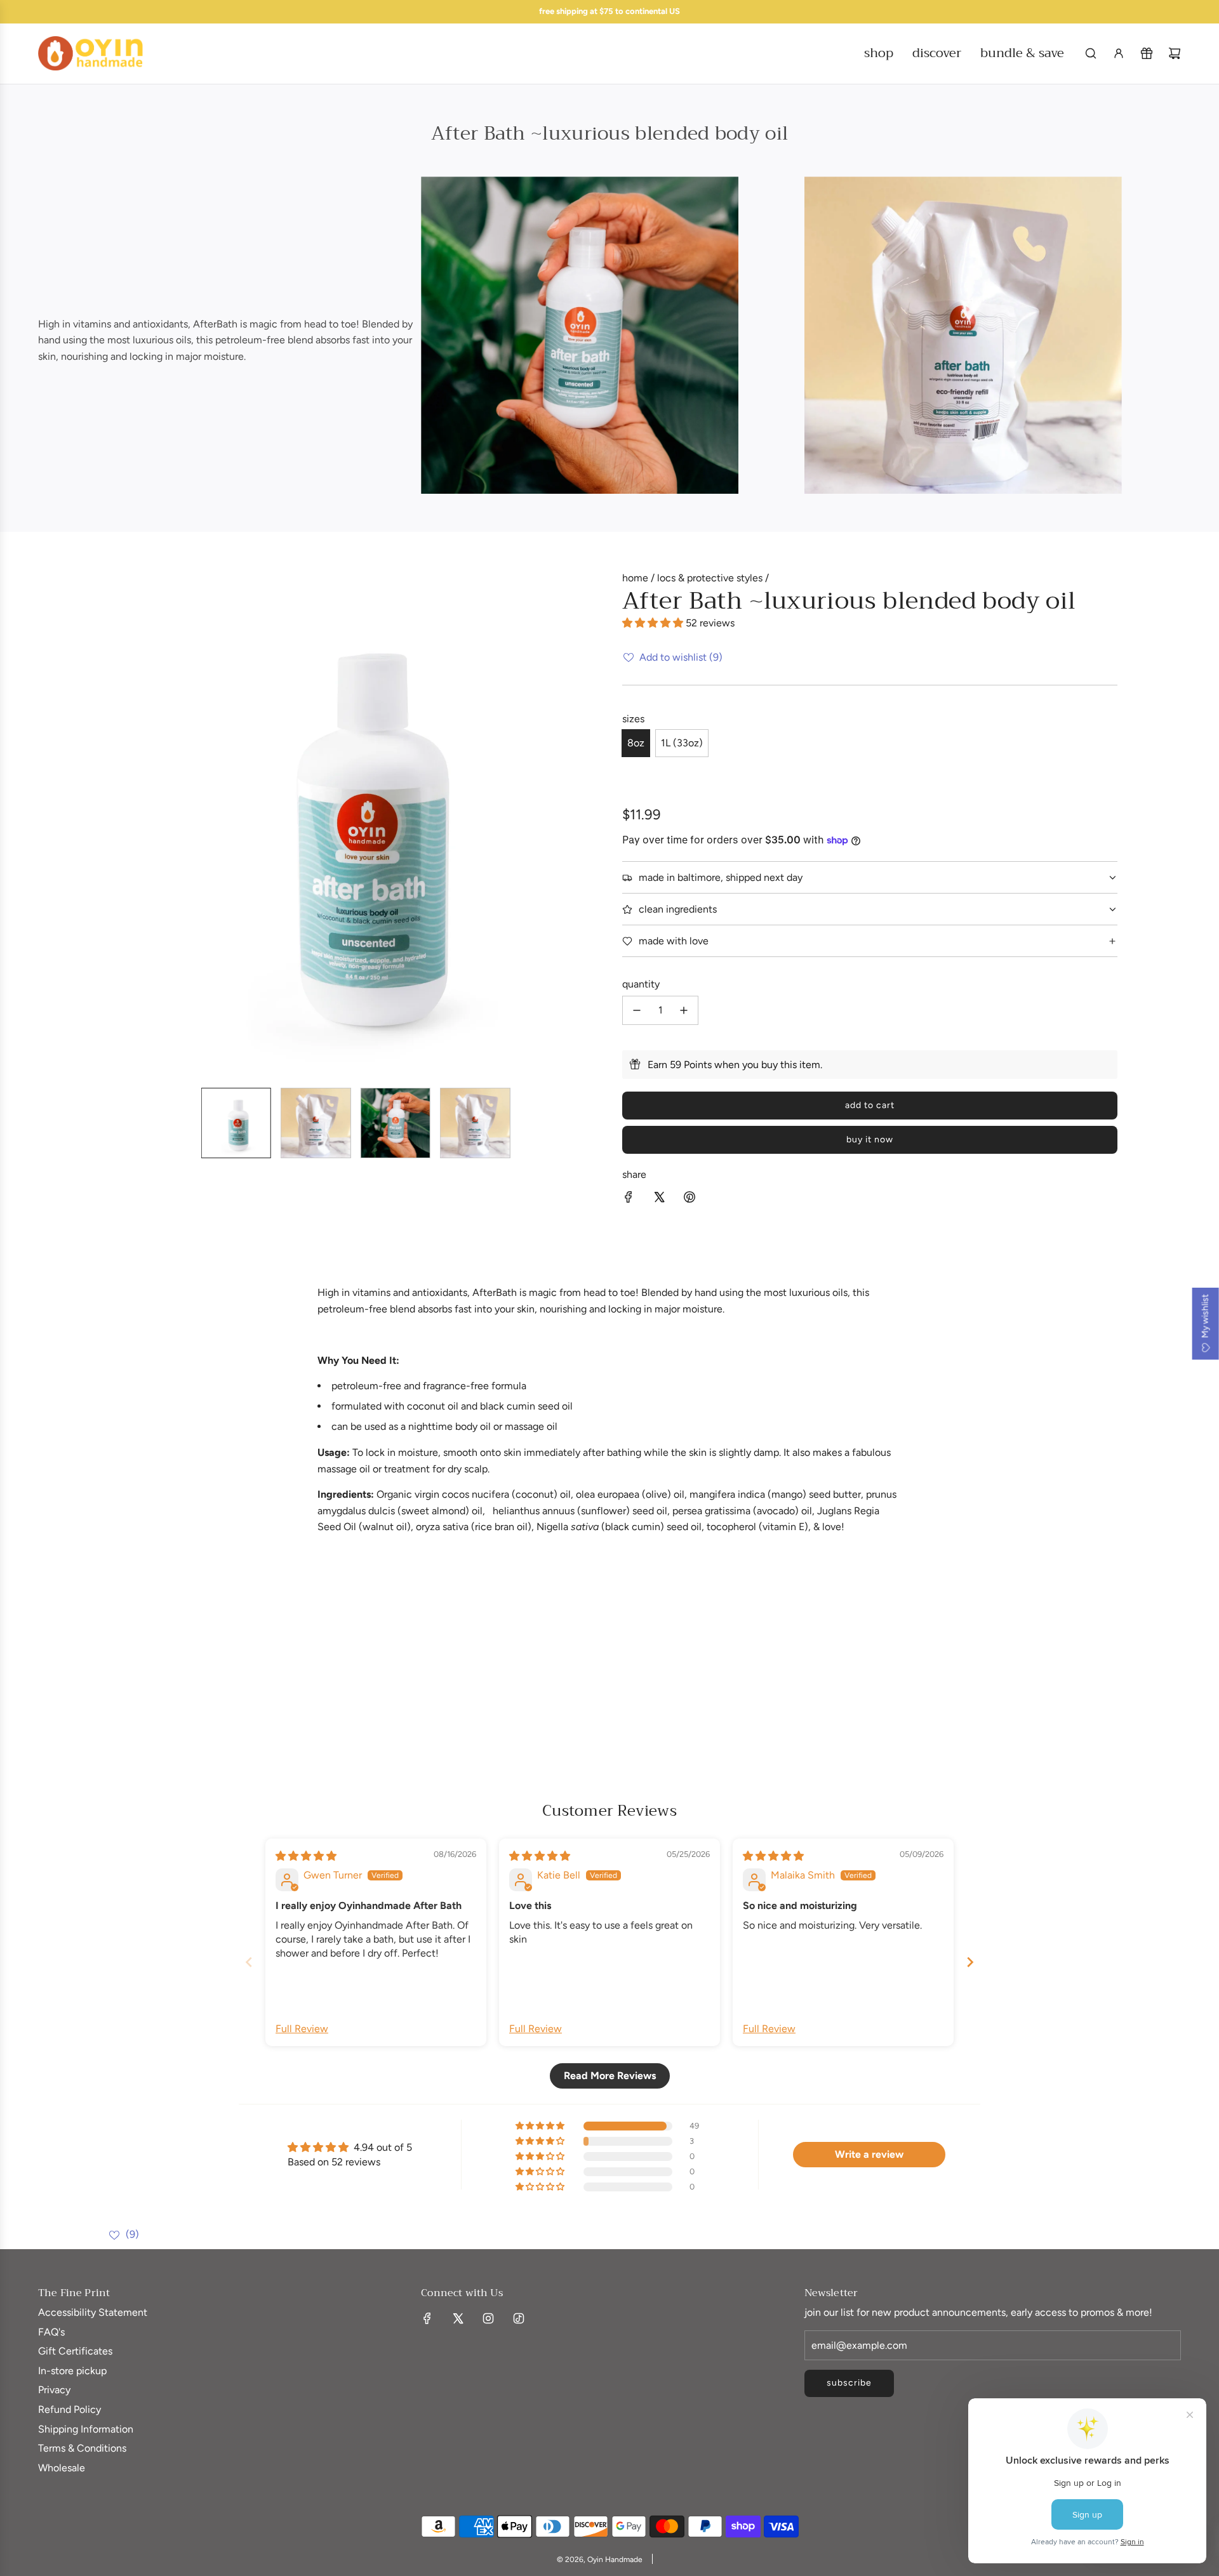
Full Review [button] (302, 2029)
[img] (306, 1856)
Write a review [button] (869, 2154)
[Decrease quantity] (637, 1010)
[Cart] (1175, 53)
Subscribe (849, 2383)
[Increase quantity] (684, 1010)
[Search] (1091, 53)
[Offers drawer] (1147, 53)
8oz (636, 743)
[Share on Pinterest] (689, 1199)
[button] (112, 824)
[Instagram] (488, 2318)
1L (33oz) (682, 743)
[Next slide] (970, 1962)
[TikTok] (519, 2318)
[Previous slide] (249, 1962)
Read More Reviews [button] (610, 2076)
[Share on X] (659, 1199)
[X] (458, 2318)
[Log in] (1119, 53)
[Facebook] (427, 2318)
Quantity (641, 984)
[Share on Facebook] (629, 1199)
